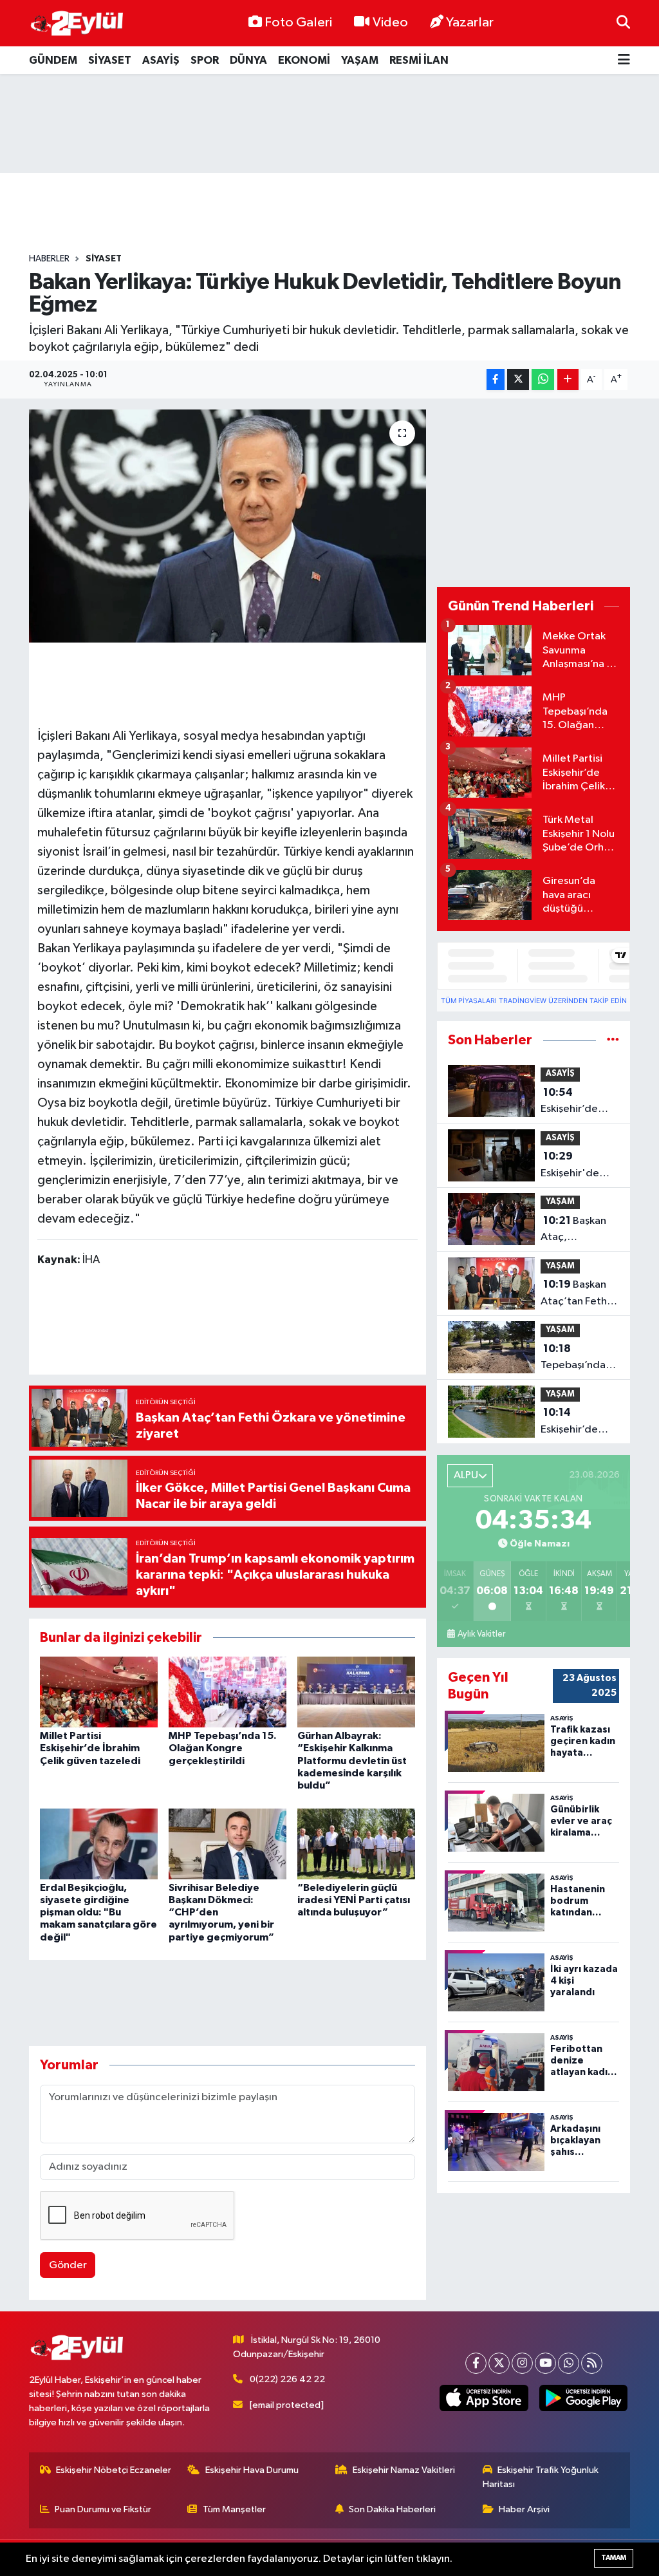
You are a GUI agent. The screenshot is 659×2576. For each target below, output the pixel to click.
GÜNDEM (53, 60)
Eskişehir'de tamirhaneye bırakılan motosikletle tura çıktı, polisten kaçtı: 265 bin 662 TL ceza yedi (576, 1166)
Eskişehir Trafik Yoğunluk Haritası (541, 2477)
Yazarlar (470, 23)
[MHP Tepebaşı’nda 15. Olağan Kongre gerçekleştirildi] (227, 1692)
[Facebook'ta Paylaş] (496, 380)
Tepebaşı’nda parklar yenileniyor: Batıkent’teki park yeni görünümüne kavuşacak (573, 1359)
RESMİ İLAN (419, 60)
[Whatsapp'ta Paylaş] (543, 380)
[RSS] (592, 2363)
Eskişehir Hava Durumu (252, 2470)
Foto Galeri (298, 23)
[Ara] (623, 23)
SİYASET (110, 60)
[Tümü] (613, 1040)
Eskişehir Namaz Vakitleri (404, 2470)
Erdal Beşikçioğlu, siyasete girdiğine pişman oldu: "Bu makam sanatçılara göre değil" (98, 1913)
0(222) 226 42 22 (287, 2379)
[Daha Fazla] (568, 380)
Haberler (49, 259)
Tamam (614, 2558)
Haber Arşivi (524, 2509)
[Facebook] (476, 2363)
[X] (499, 2363)
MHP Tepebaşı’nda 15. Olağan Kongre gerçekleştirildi (223, 1748)
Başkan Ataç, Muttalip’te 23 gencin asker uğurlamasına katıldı (576, 1230)
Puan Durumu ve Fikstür (103, 2509)
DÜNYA (248, 60)
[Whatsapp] (569, 2363)
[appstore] (484, 2398)
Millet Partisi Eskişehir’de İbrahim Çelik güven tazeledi (90, 1748)
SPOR (205, 60)
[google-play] (583, 2398)
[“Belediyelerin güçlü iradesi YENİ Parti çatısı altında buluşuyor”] (356, 1844)
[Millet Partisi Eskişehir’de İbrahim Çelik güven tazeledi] (99, 1692)
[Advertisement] (329, 124)
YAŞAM (360, 60)
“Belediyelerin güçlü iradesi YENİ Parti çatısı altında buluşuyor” (354, 1900)
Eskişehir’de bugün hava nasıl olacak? (580, 1422)
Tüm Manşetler (234, 2509)
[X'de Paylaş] (518, 380)
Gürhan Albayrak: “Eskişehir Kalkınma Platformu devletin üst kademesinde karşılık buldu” (352, 1761)
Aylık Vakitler (481, 1634)
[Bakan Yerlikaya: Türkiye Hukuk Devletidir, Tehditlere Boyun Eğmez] (227, 526)
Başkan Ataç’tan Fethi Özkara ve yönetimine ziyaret (575, 1294)
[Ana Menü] (624, 60)
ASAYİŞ (161, 60)
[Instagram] (522, 2363)
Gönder (68, 2265)
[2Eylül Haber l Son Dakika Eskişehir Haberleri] (77, 24)
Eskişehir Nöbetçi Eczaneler (114, 2470)
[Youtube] (545, 2363)
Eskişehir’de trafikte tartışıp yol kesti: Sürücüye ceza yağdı (577, 1102)
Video (390, 23)
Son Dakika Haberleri (392, 2509)
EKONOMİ (304, 60)
